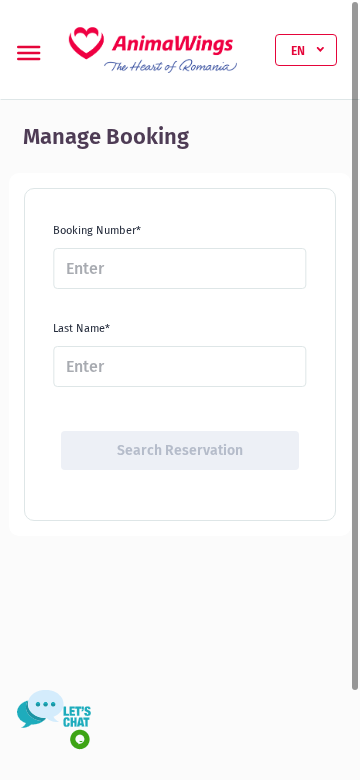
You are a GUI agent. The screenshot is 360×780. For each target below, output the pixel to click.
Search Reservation (180, 450)
